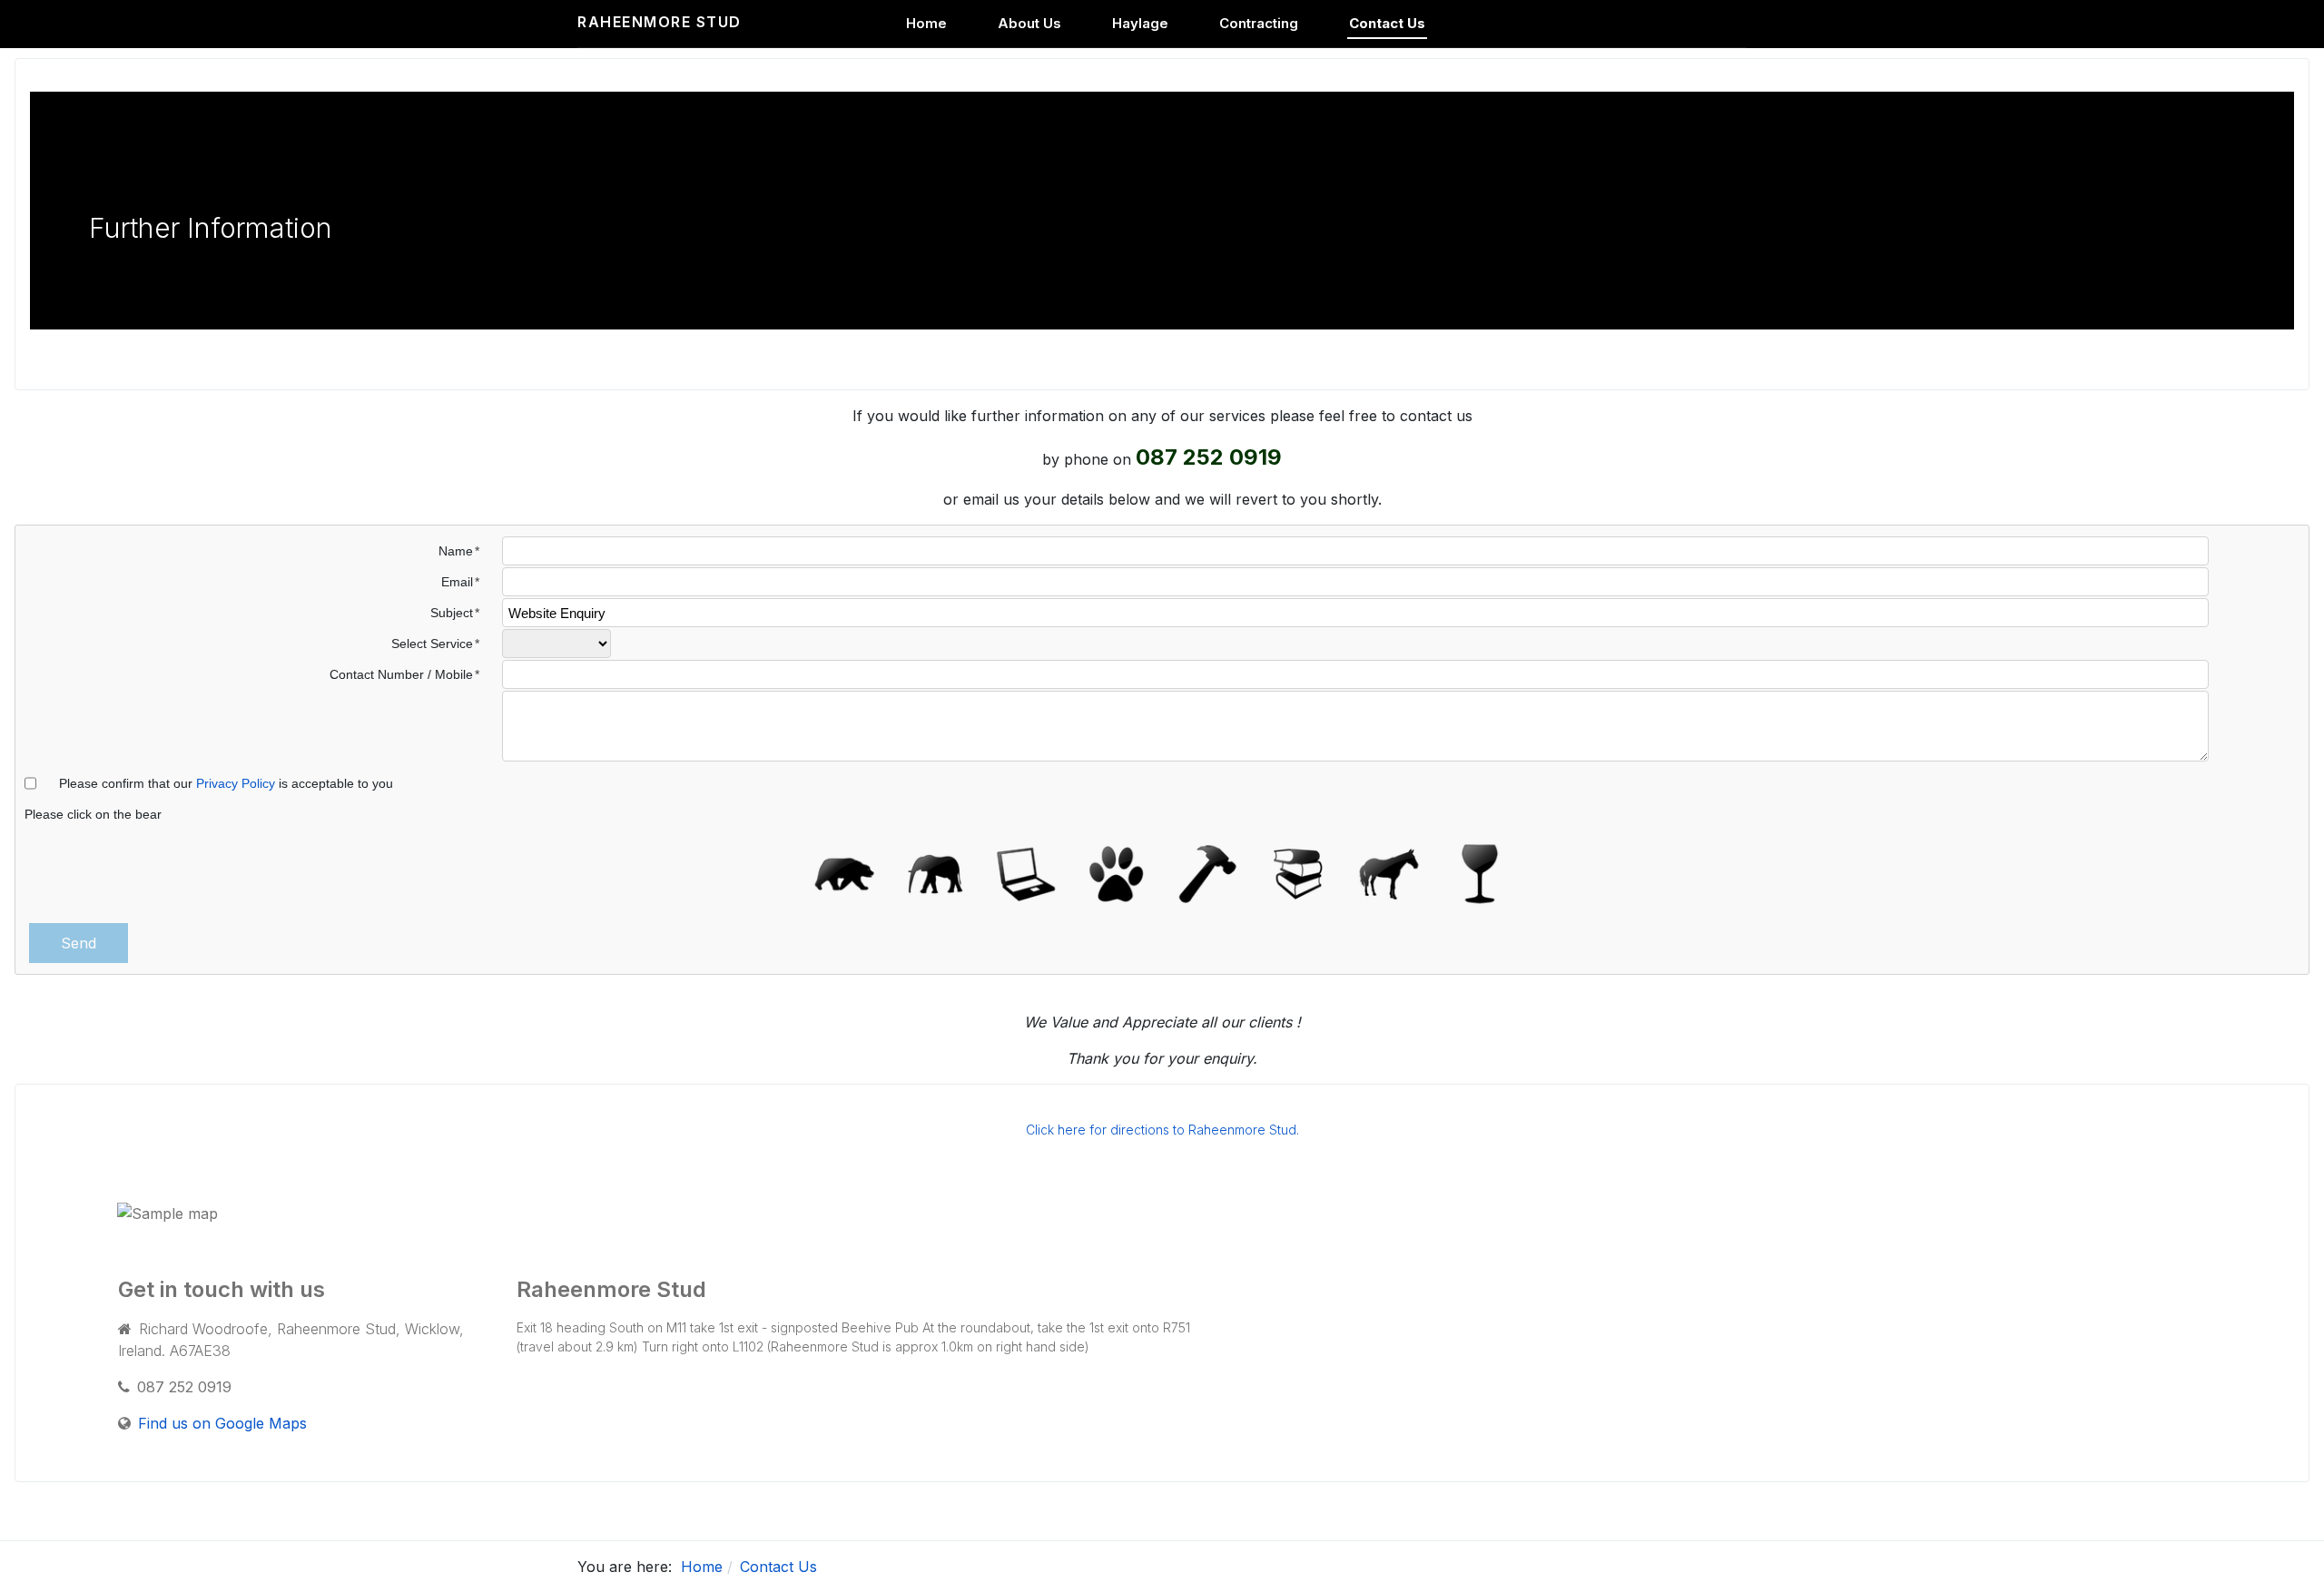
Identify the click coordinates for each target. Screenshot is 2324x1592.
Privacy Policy (236, 783)
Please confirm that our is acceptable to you (226, 783)
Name (456, 551)
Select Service (432, 644)
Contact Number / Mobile (401, 674)
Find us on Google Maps (222, 1423)
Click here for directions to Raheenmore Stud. (1162, 1130)
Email (457, 582)
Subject (452, 613)
